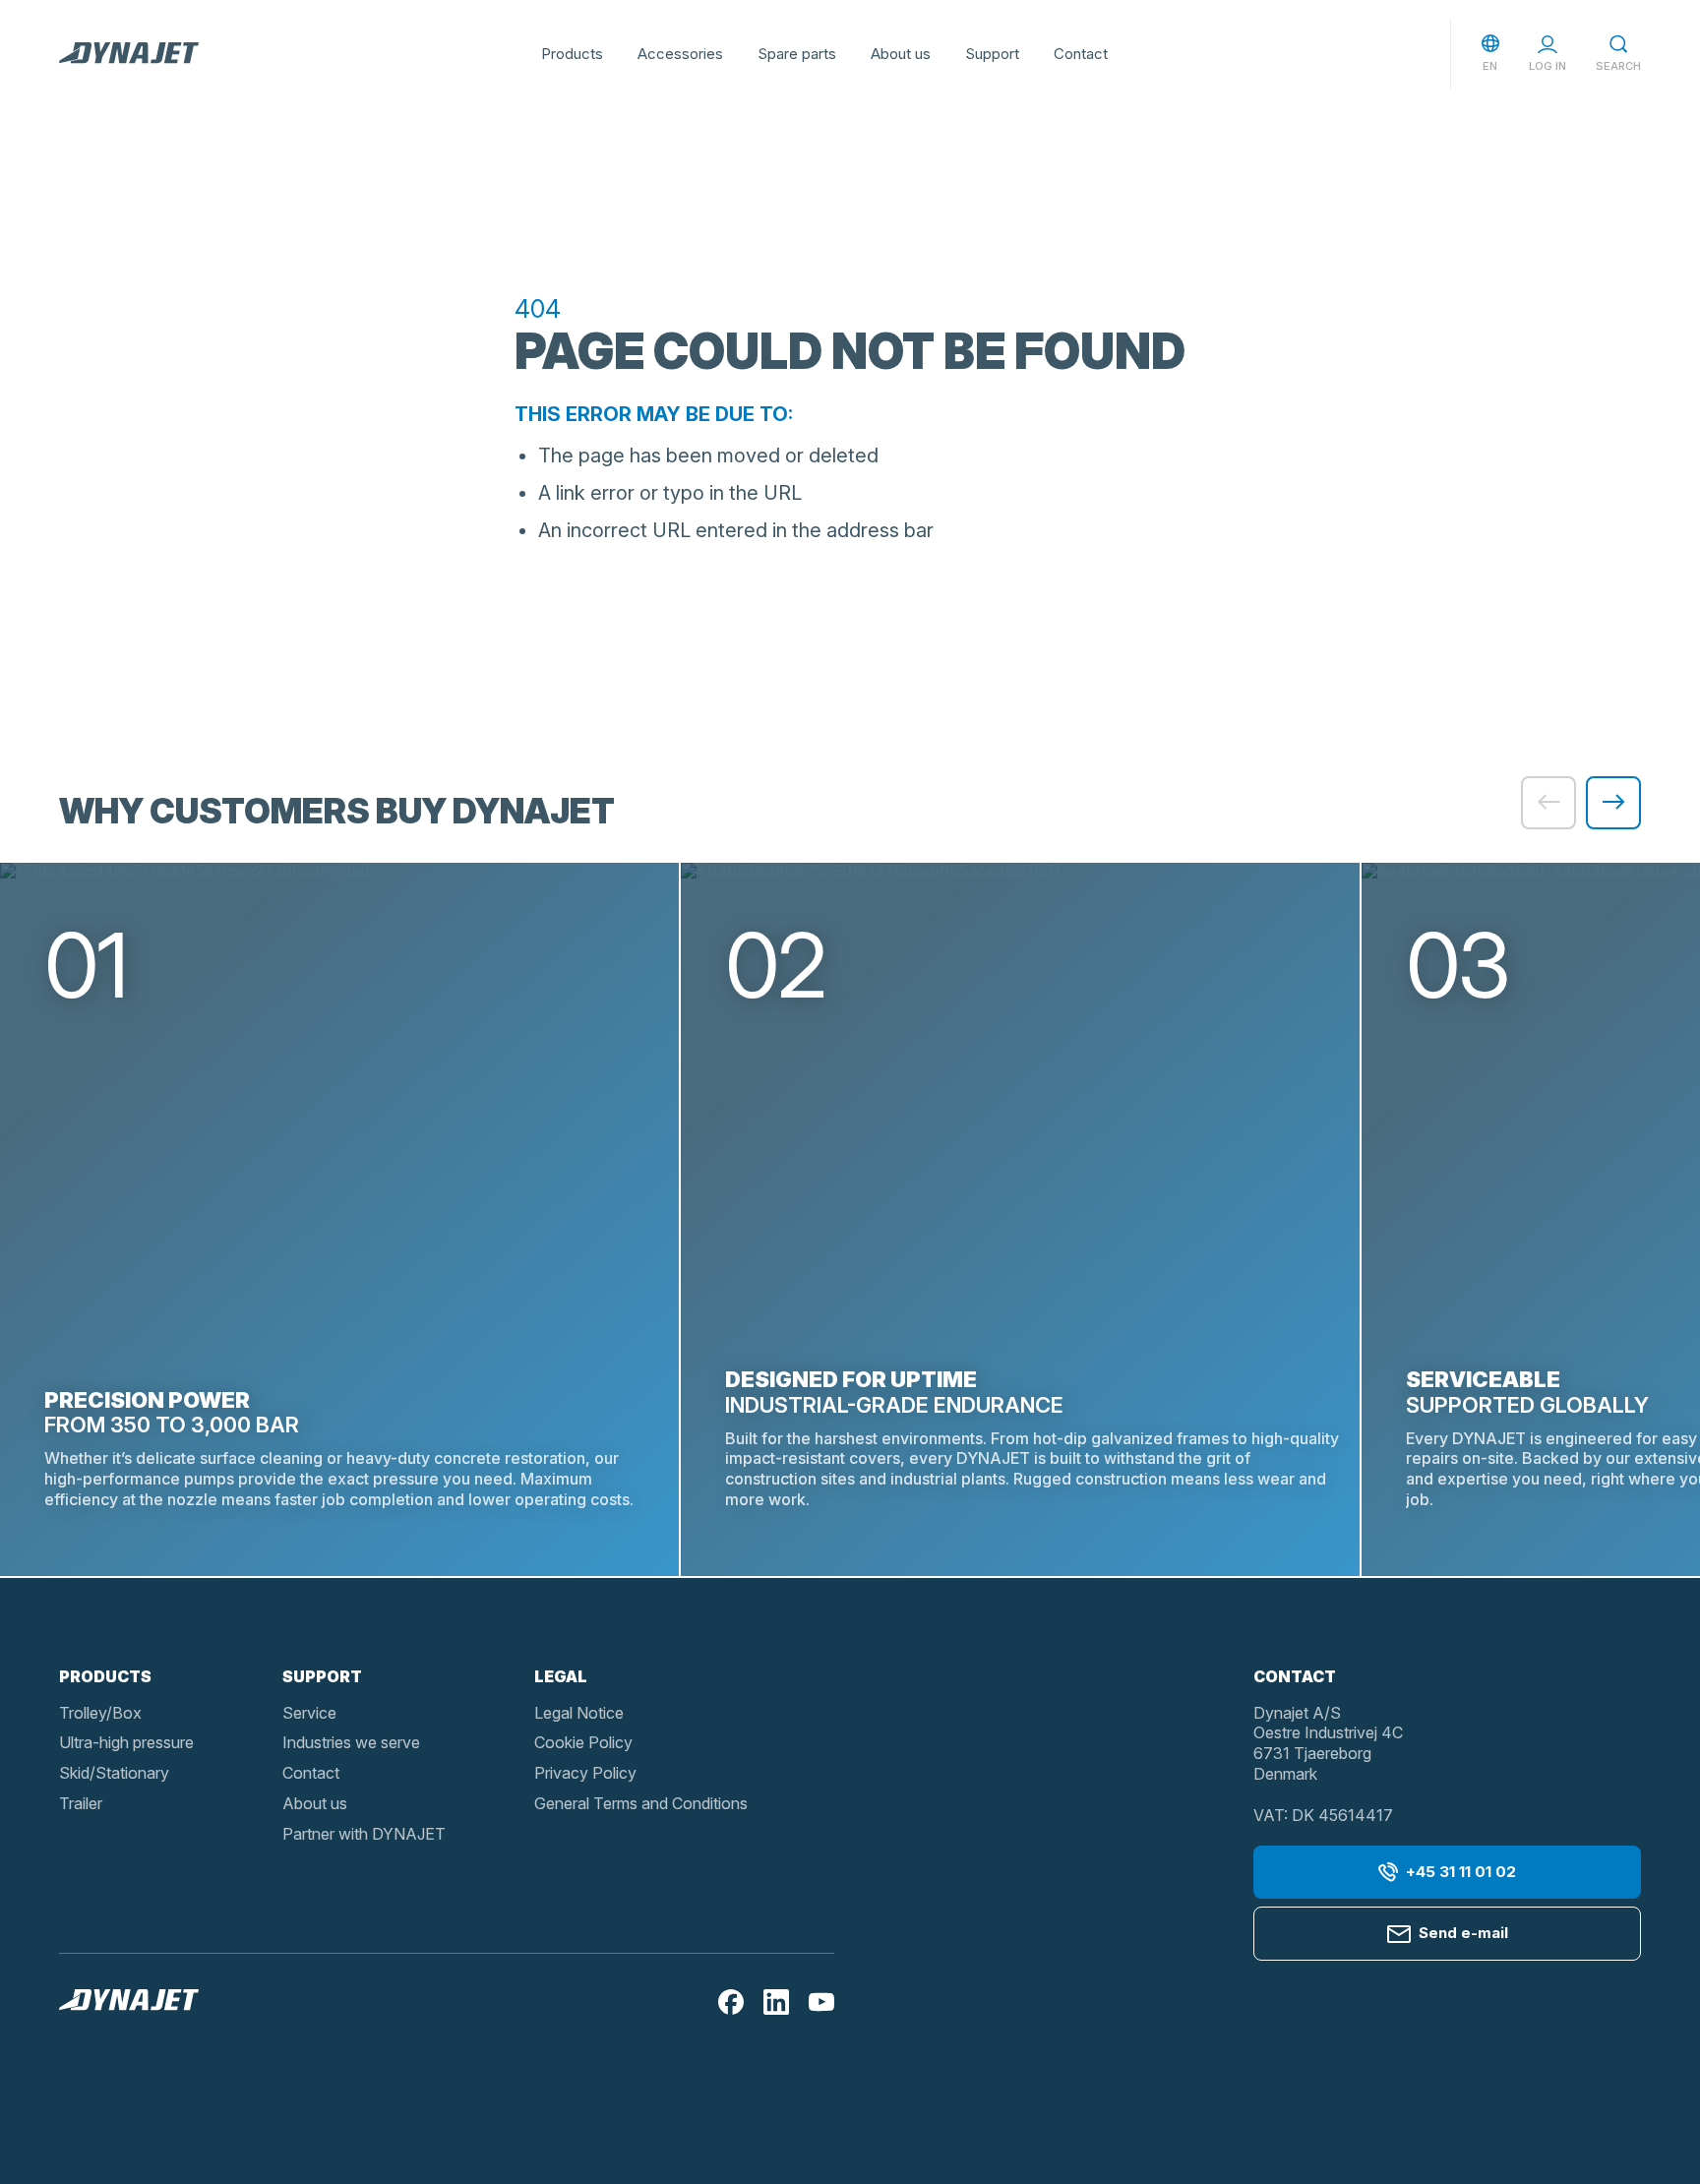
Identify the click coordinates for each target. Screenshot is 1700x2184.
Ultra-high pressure (126, 1742)
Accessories (680, 54)
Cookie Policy (583, 1742)
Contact (1081, 54)
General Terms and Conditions (641, 1803)
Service (309, 1713)
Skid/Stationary (114, 1773)
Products (572, 54)
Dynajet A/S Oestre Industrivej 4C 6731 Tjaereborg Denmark (1328, 1743)
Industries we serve (351, 1742)
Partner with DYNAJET (364, 1834)
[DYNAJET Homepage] (129, 54)
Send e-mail (1463, 1933)
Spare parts (797, 54)
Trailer (81, 1803)
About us (901, 54)
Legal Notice (579, 1713)
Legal (561, 1676)
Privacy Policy (585, 1773)
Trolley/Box (100, 1713)
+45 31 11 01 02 (1461, 1872)
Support (992, 54)
